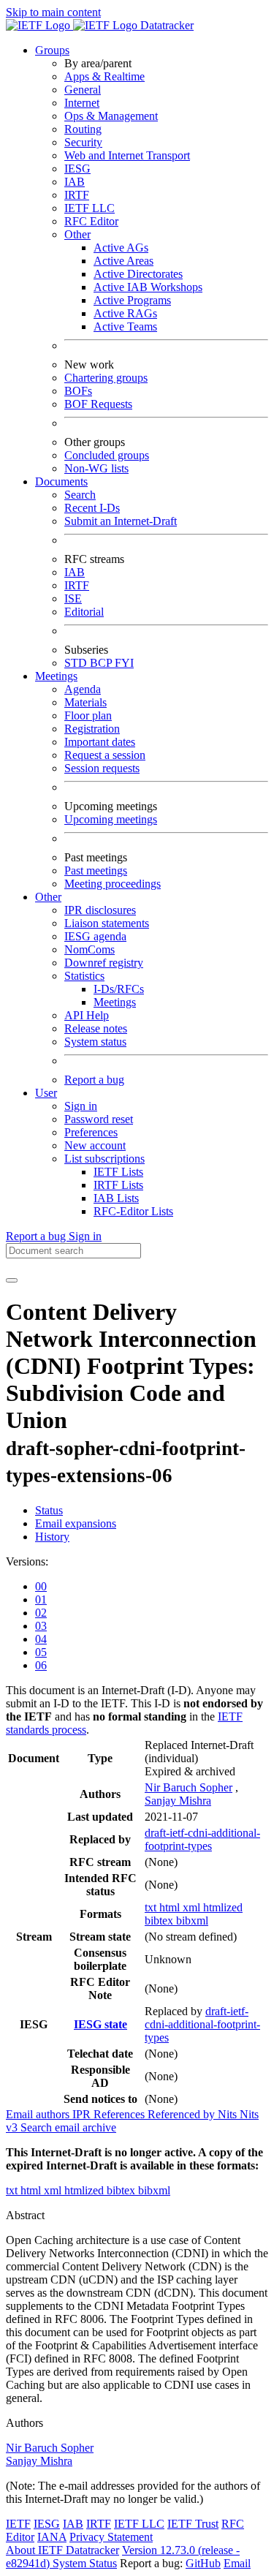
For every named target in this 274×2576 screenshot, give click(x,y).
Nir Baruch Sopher (189, 1787)
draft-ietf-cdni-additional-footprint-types (202, 1839)
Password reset (99, 1119)
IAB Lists (116, 1198)
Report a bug (94, 1080)
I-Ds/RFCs (119, 989)
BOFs (78, 391)
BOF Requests (98, 404)
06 (41, 1665)
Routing (83, 129)
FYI (124, 663)
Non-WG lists (96, 468)
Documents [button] (61, 481)
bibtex (160, 1920)
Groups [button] (52, 50)
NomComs (90, 949)
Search (80, 495)
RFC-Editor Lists (133, 1211)
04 (41, 1639)
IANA (52, 2537)
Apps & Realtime (104, 76)
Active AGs (121, 248)
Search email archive (68, 2127)
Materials (85, 702)
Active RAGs (125, 313)
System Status (85, 2563)
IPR (83, 2114)
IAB (75, 182)
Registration (92, 729)
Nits (229, 2114)
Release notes (96, 1028)
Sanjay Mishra (178, 1801)
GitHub (203, 2563)
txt (152, 1907)
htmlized (223, 1907)
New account (95, 1145)
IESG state (100, 2024)
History (52, 1537)
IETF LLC (90, 208)
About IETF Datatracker (62, 2550)
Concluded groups (107, 455)
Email (237, 2563)
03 (41, 1626)
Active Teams (125, 326)
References (121, 2114)
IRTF (77, 195)
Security (83, 142)
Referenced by (183, 2114)
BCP (102, 663)
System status (95, 1042)
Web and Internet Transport (127, 155)
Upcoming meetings (111, 819)
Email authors (39, 2114)
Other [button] (48, 897)
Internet (82, 103)
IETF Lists (118, 1172)
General (83, 90)
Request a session (105, 755)
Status (49, 1510)
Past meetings (96, 870)
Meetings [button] (56, 676)
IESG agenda (95, 936)
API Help (87, 1015)
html (171, 1907)
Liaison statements (107, 923)
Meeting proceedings (113, 884)
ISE (73, 598)
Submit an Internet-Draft (121, 521)
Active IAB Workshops (148, 287)
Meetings (115, 1002)
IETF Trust (193, 2524)
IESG (77, 169)
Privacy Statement (111, 2537)
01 (41, 1599)
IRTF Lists (118, 1185)
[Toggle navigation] (12, 1280)
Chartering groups (106, 378)
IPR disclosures (100, 910)
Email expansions (76, 1523)
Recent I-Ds (92, 508)
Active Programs (132, 300)
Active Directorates (138, 274)
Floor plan (88, 715)
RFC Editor (91, 221)
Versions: (27, 1561)
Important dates (100, 742)
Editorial (84, 612)
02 (41, 1613)
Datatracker (165, 25)
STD (77, 663)
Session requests (102, 768)
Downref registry (104, 963)
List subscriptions (104, 1159)
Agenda (83, 689)
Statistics (84, 976)
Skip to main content (53, 12)
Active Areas (123, 261)
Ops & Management (111, 116)
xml (193, 1907)
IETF (18, 2524)
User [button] (46, 1093)
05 (41, 1652)
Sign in (81, 1106)
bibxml (192, 1920)
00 (41, 1586)
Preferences (91, 1132)
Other (77, 234)
